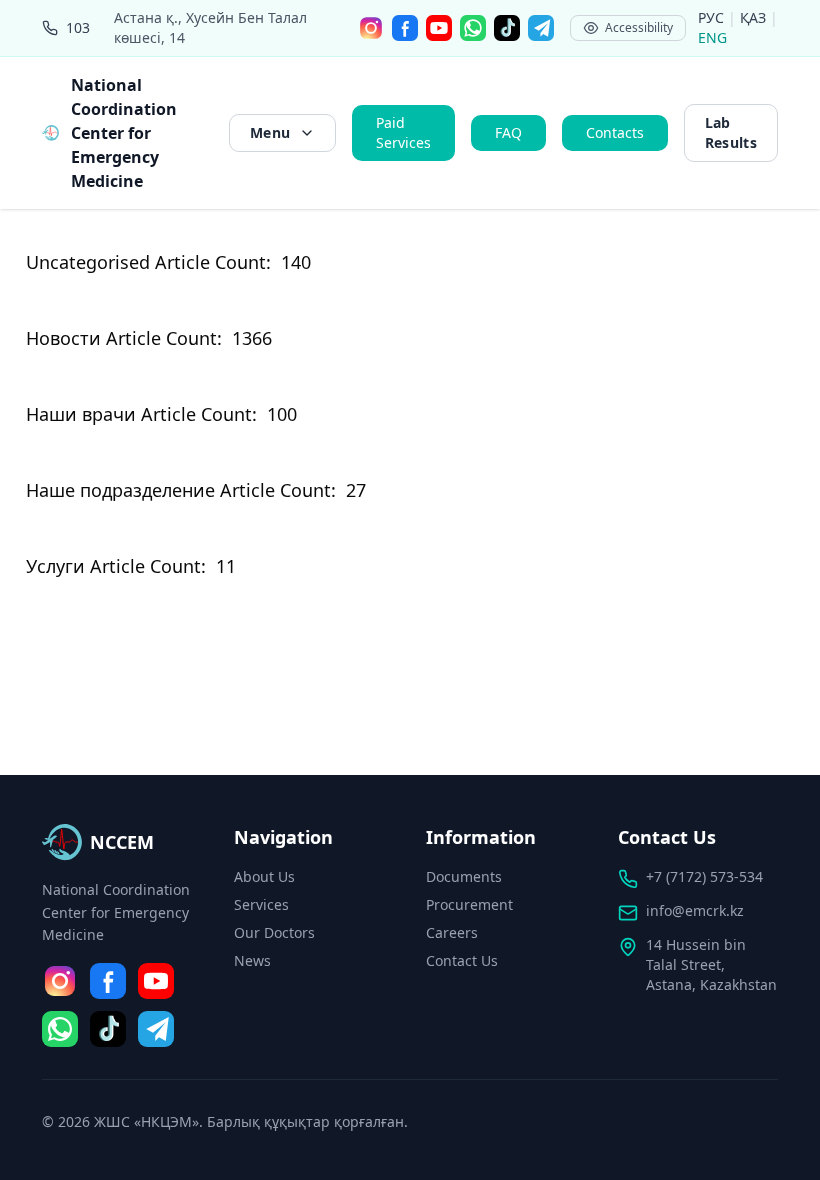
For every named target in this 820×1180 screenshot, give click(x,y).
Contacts (615, 132)
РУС (713, 17)
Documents (464, 876)
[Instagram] (371, 28)
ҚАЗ (755, 17)
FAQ (508, 132)
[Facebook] (405, 28)
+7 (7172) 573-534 (704, 876)
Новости (63, 338)
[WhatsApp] (473, 28)
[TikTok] (507, 28)
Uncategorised (88, 262)
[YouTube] (439, 28)
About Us (264, 876)
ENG (712, 37)
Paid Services (403, 132)
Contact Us (462, 960)
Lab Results (731, 132)
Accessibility (639, 27)
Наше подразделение (120, 490)
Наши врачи (81, 414)
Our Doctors (274, 932)
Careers (452, 932)
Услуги (55, 566)
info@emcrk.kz (695, 910)
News (252, 960)
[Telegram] (541, 28)
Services (261, 904)
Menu (270, 132)
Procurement (469, 904)
